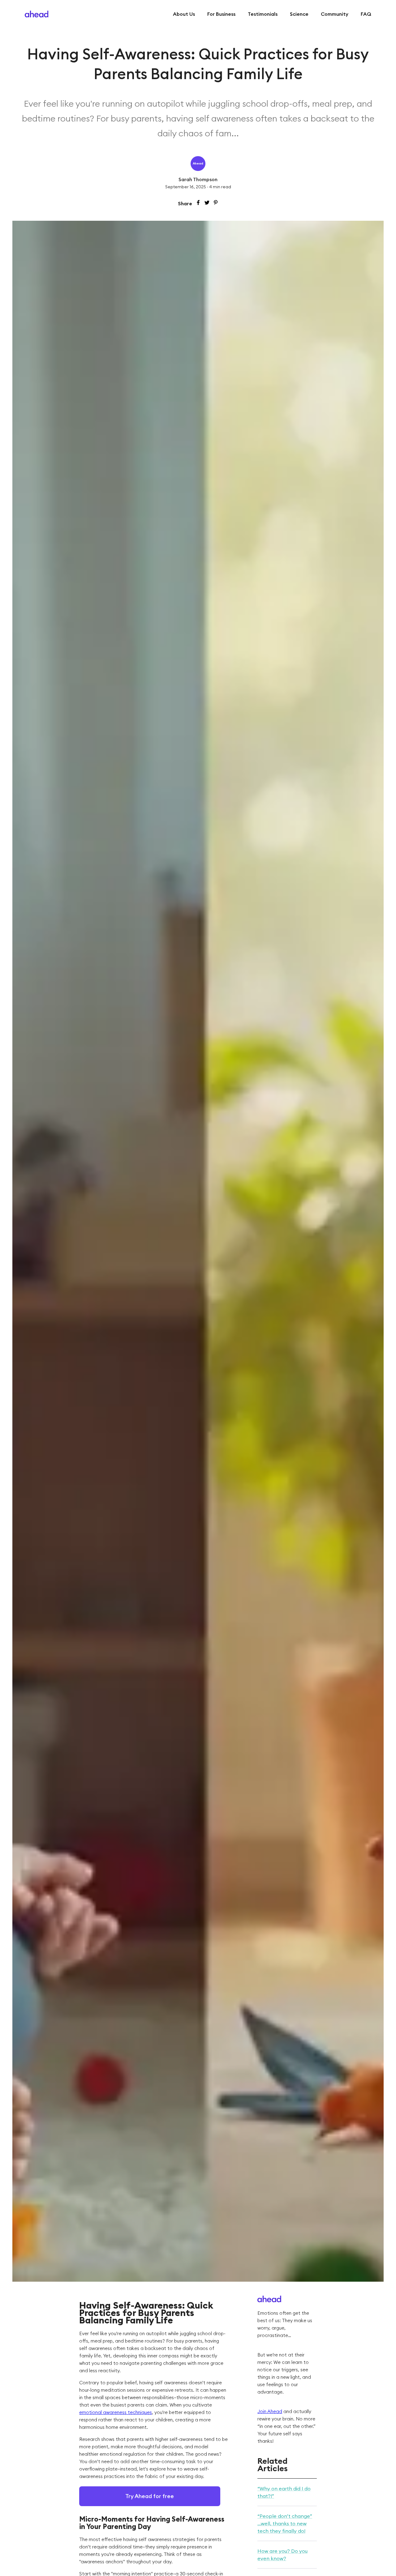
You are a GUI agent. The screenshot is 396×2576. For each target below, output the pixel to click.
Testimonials (263, 14)
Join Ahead (270, 2411)
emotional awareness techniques (116, 2412)
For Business (221, 14)
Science (299, 14)
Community (335, 14)
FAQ (366, 14)
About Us (184, 14)
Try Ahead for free (150, 2496)
